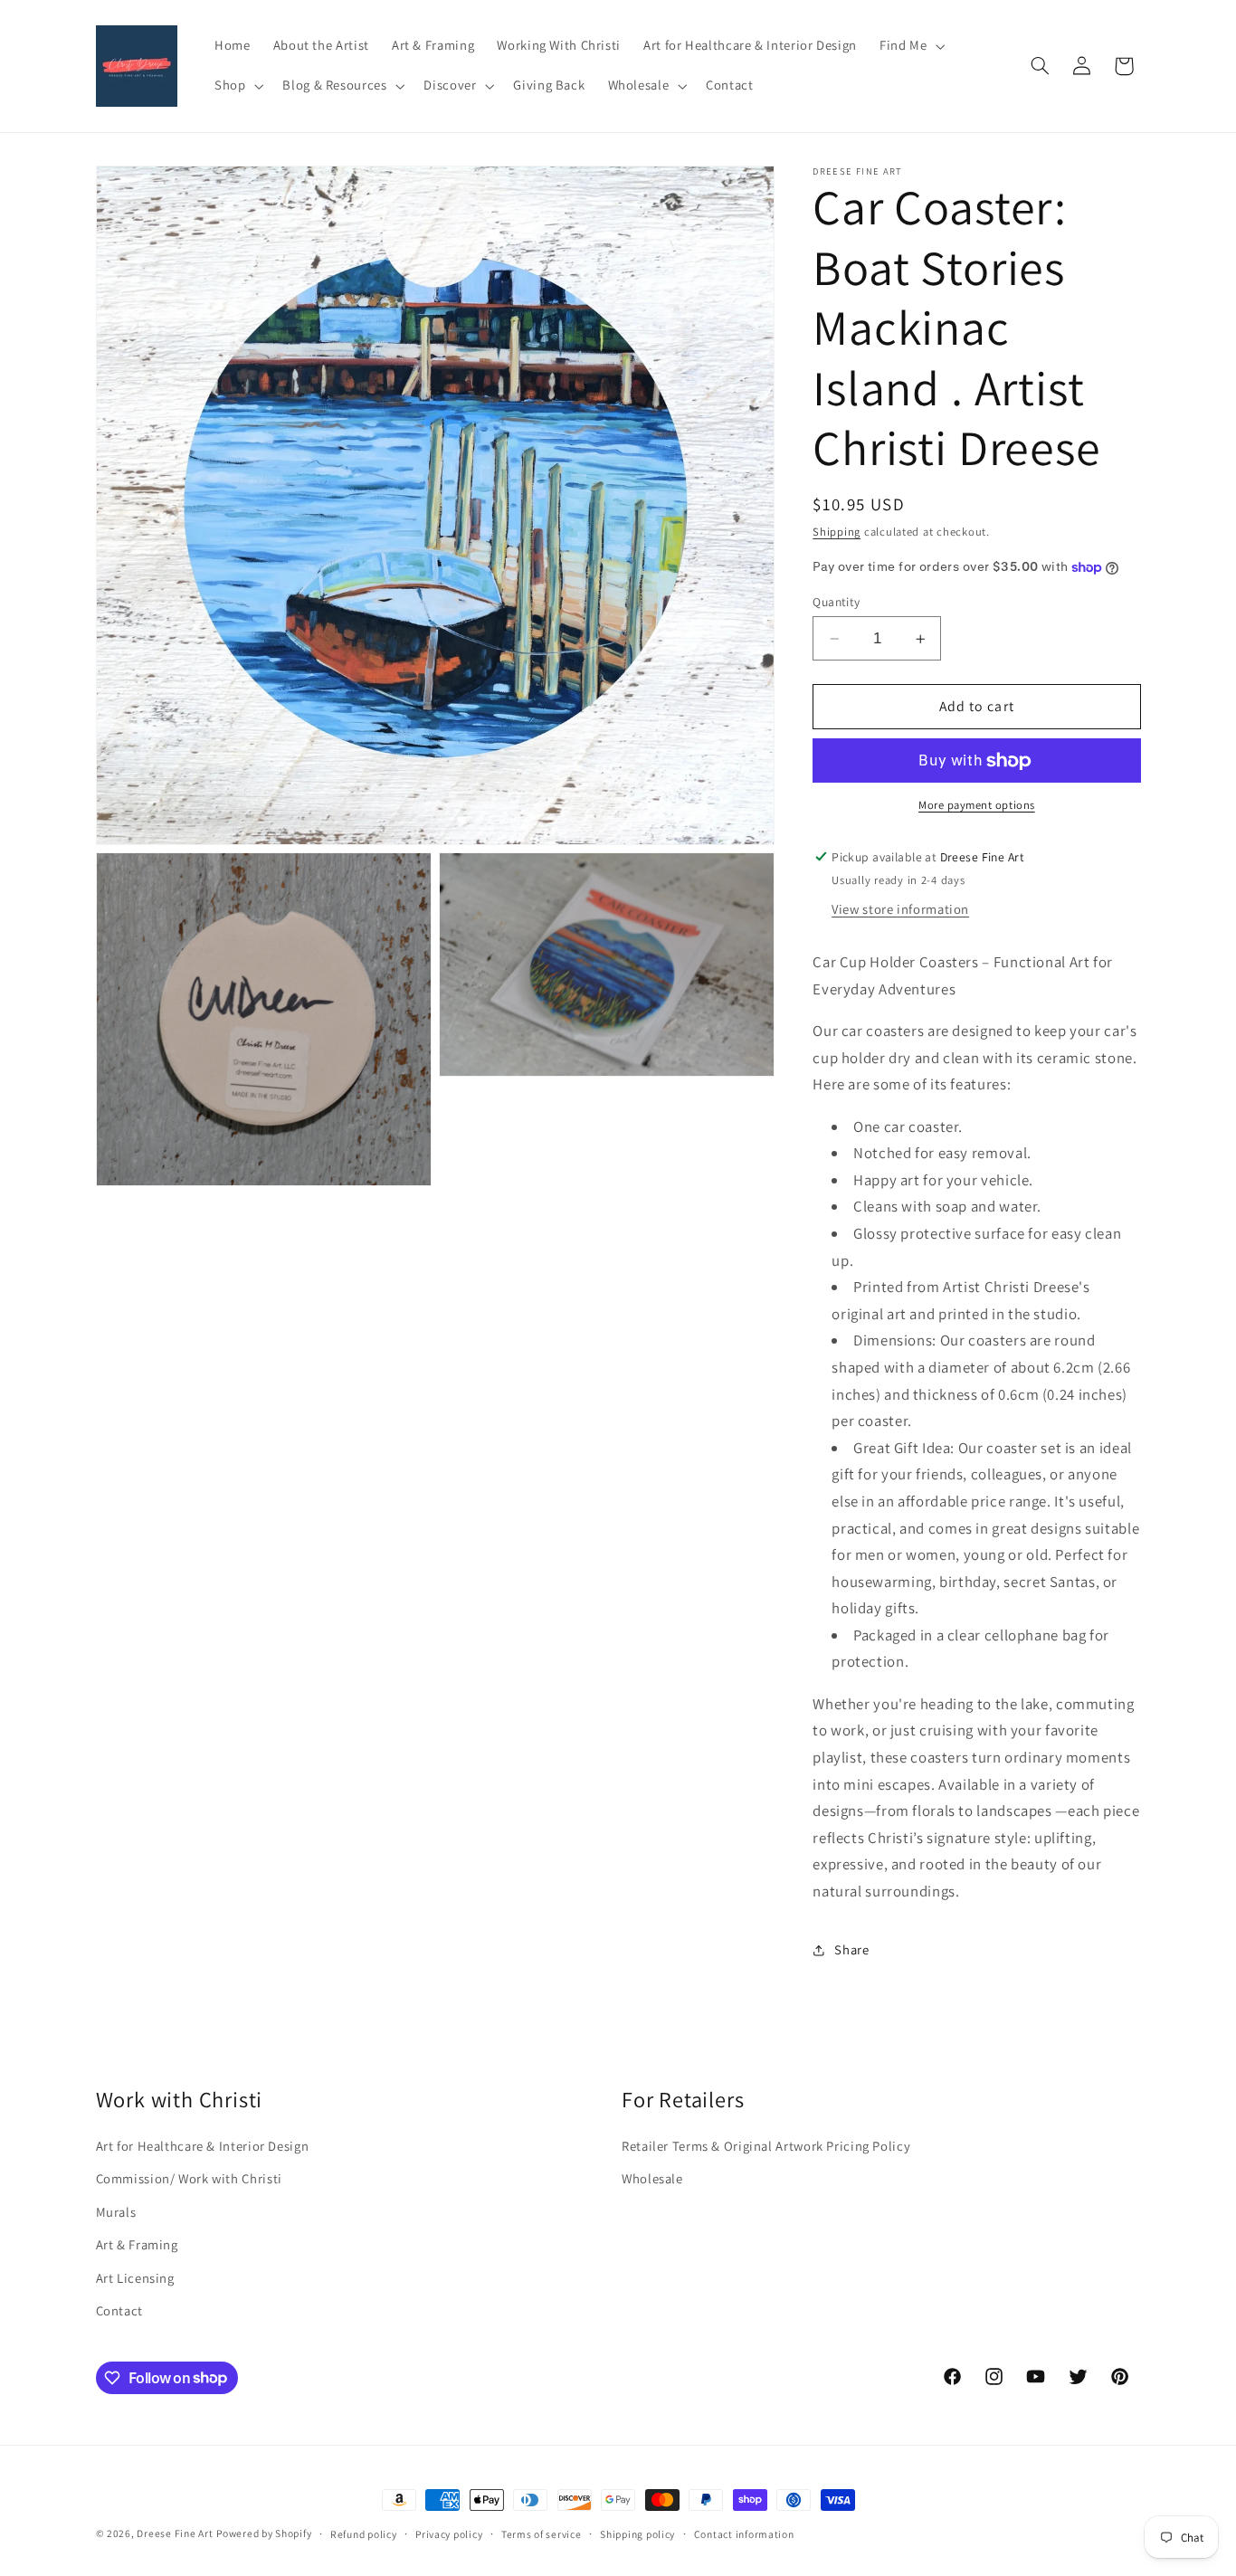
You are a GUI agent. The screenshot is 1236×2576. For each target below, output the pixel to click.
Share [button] (851, 1949)
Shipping (837, 532)
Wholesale (652, 2178)
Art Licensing (135, 2278)
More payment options (977, 806)
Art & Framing (137, 2244)
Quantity (836, 602)
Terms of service (542, 2534)
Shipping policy (637, 2534)
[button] (910, 46)
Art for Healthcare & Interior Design (203, 2146)
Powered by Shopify (264, 2533)
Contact (119, 2310)
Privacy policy (449, 2534)
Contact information (744, 2534)
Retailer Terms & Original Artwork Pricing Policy (766, 2146)
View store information (900, 910)
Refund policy (364, 2534)
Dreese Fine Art (175, 2533)
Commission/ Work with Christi (189, 2178)
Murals (116, 2212)
